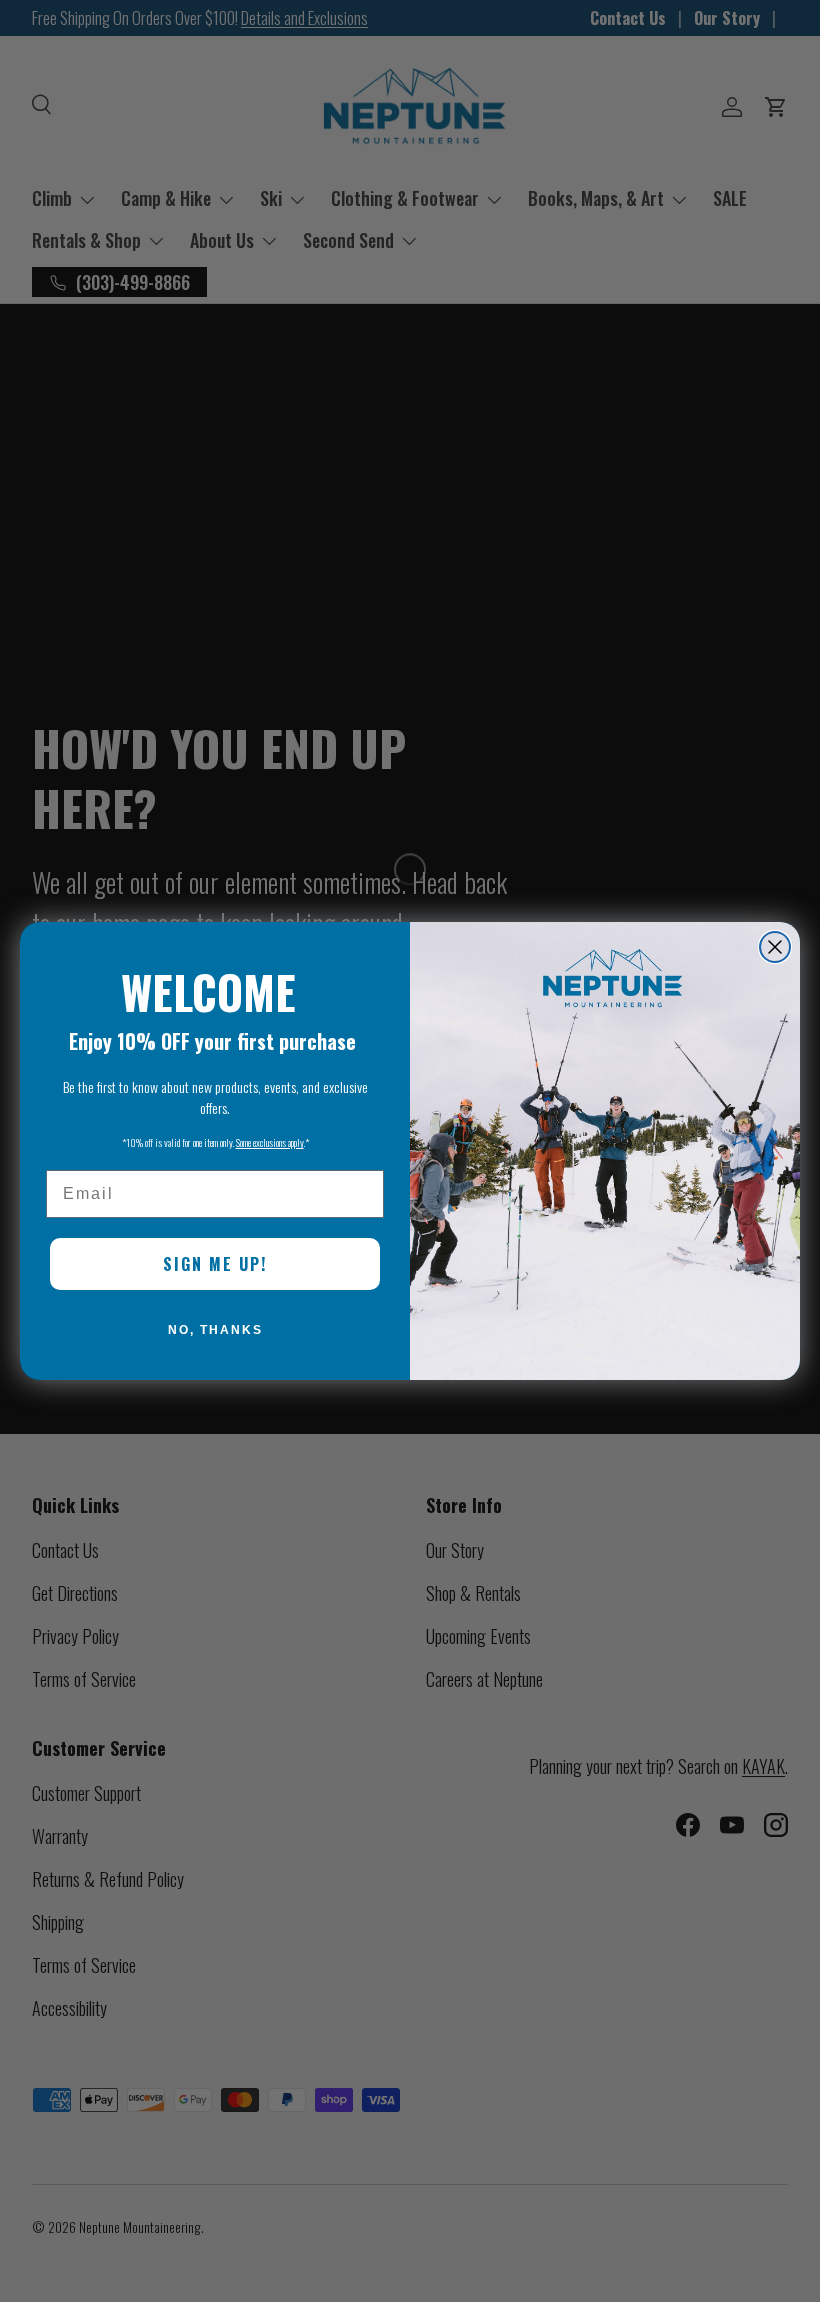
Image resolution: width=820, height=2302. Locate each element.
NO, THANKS (215, 1330)
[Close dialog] (775, 947)
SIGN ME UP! (215, 1264)
